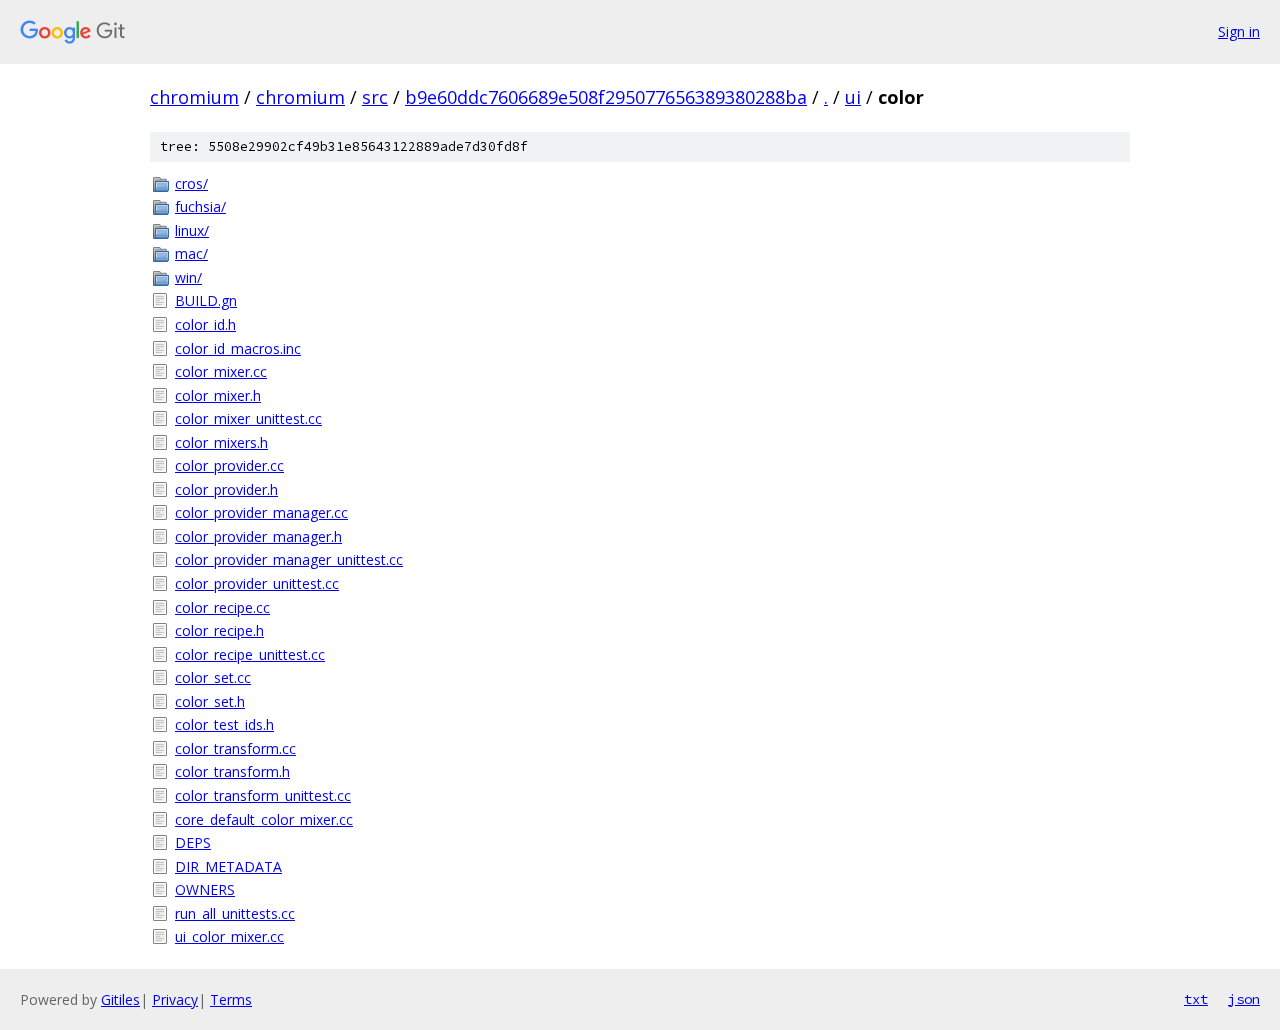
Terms (231, 999)
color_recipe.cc (222, 607)
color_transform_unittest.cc (263, 795)
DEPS (193, 842)
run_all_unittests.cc (235, 913)
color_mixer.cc (221, 371)
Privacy (175, 999)
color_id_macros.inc (238, 348)
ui (853, 97)
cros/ (191, 183)
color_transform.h (232, 771)
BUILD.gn (206, 300)
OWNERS (205, 889)
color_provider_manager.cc (261, 512)
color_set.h (210, 701)
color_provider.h (226, 489)
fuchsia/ (200, 206)
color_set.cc (213, 677)
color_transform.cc (235, 748)
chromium (194, 97)
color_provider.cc (229, 465)
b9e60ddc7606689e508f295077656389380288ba (606, 97)
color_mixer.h (218, 395)
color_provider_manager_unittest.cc (289, 559)
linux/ (192, 230)
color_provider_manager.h (258, 536)
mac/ (191, 253)
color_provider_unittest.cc (257, 583)
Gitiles (120, 999)
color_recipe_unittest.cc (250, 654)
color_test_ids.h (224, 724)
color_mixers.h (221, 442)
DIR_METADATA (228, 866)
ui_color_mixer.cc (229, 936)
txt (1196, 999)
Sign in (1239, 31)
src (375, 97)
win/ (188, 277)
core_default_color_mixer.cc (264, 819)
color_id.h (205, 324)
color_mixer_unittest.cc (248, 418)
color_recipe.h (219, 630)
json (1244, 999)
